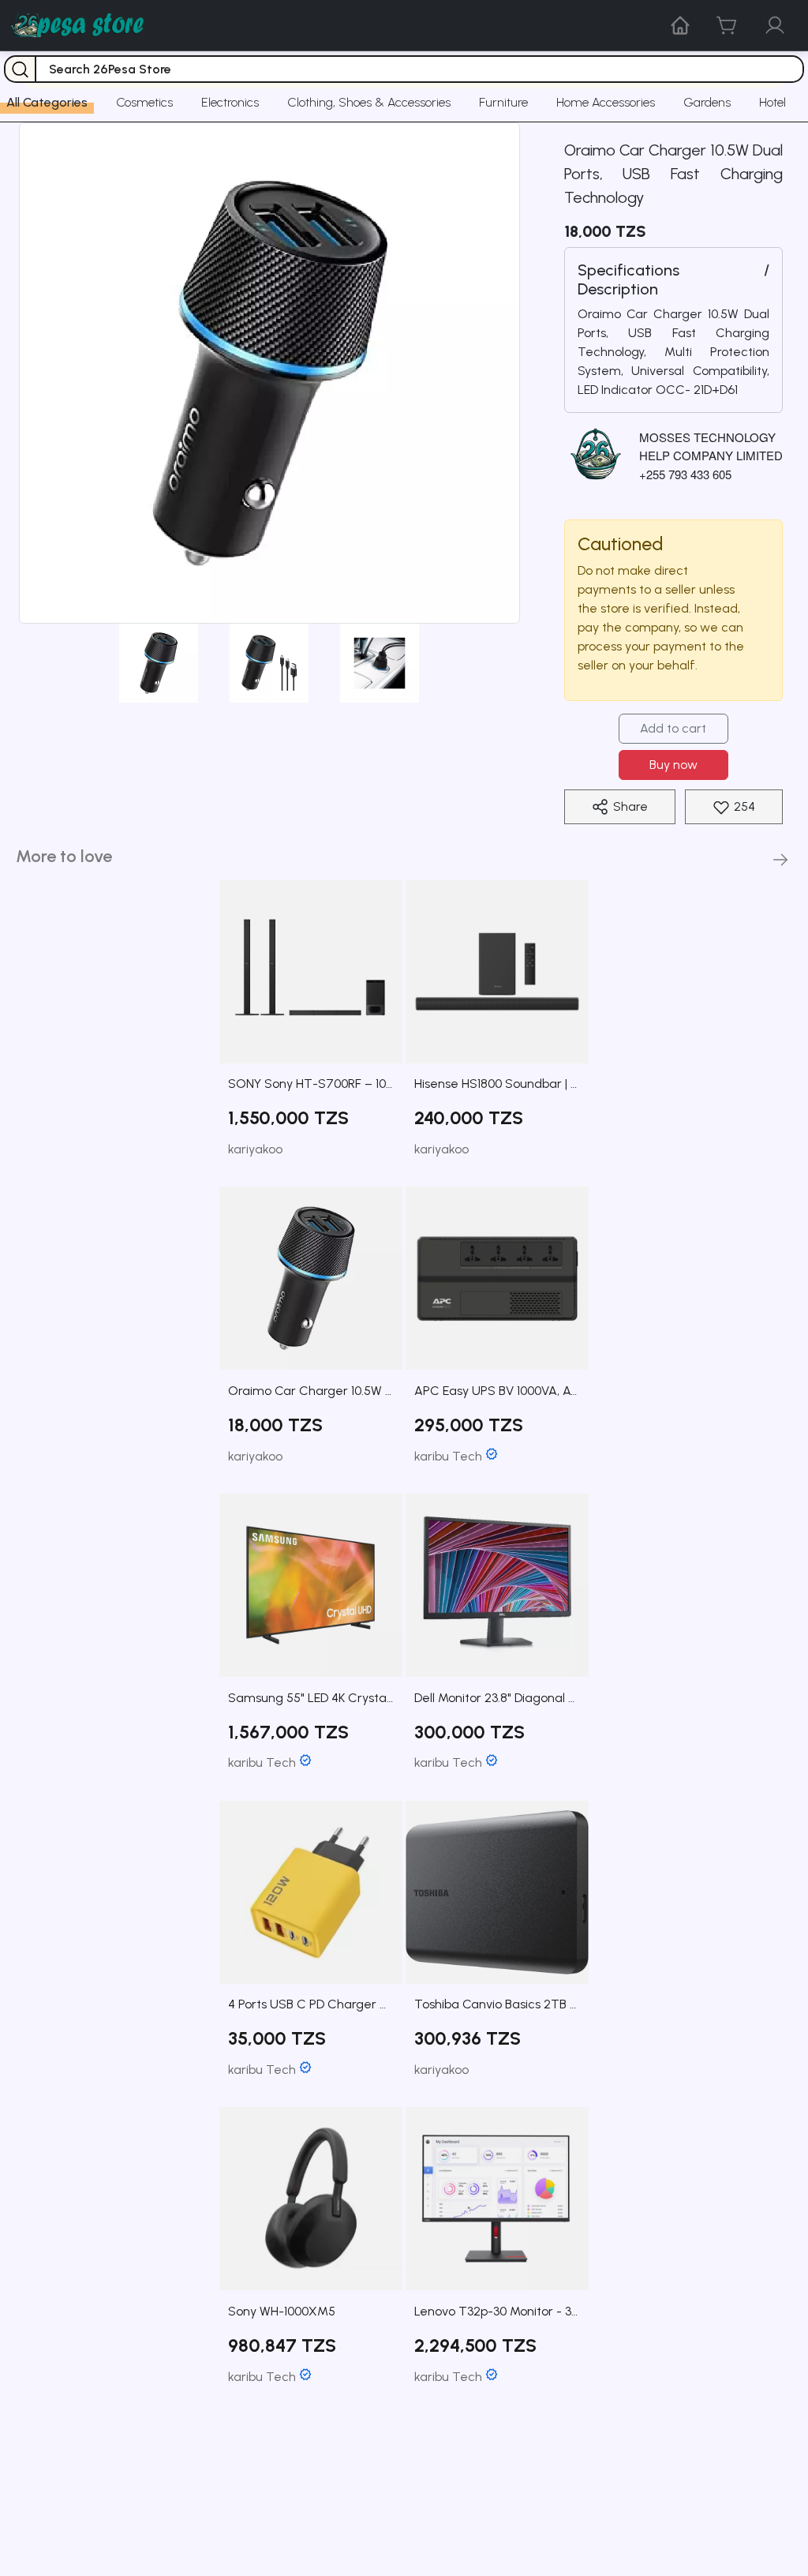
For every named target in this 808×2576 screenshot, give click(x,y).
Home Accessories (606, 102)
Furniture (503, 102)
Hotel (772, 102)
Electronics (230, 102)
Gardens (707, 102)
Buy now (673, 765)
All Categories (47, 102)
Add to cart (673, 728)
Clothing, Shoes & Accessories (369, 102)
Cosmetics (144, 102)
